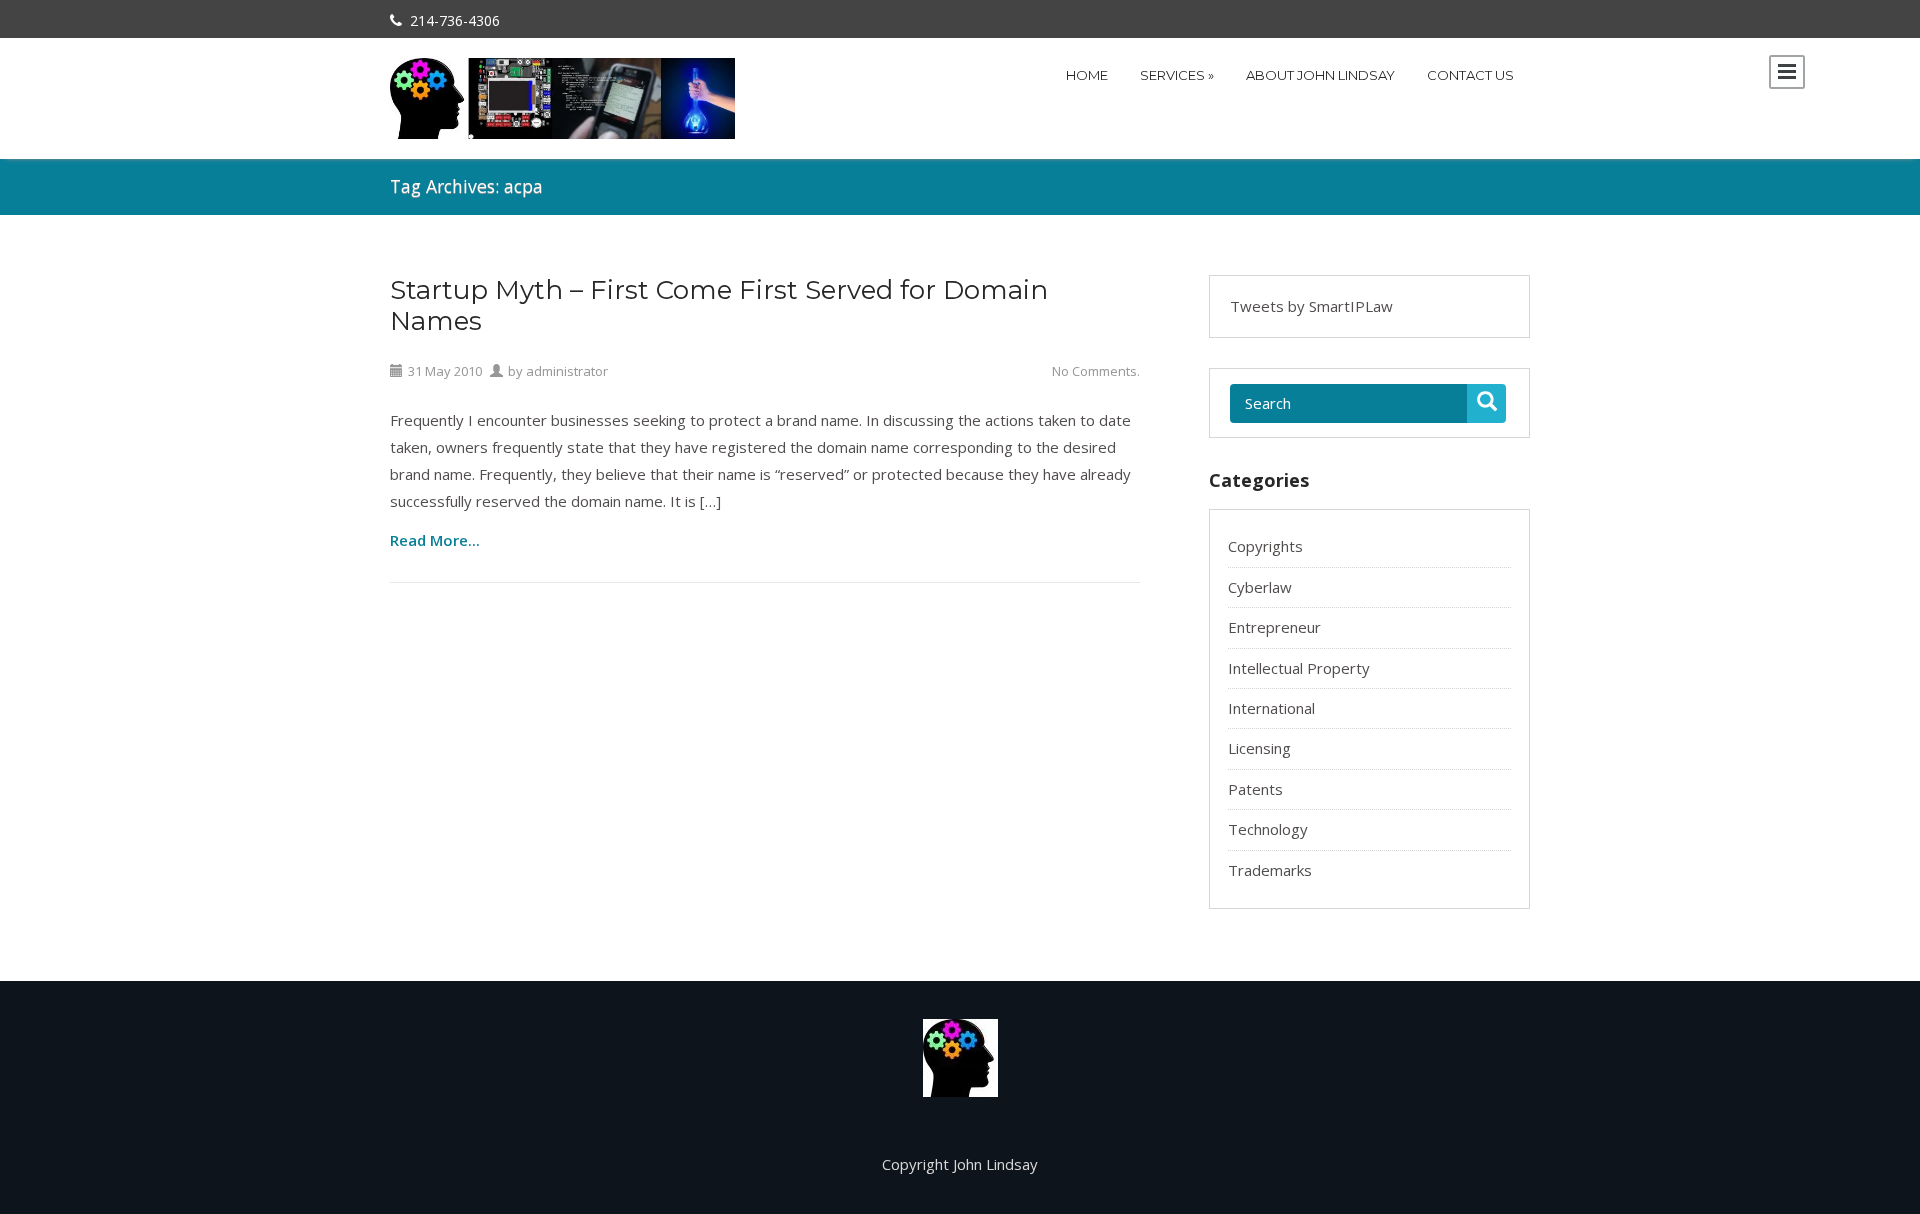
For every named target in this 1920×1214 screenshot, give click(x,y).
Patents (1255, 789)
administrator (567, 371)
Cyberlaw (1260, 587)
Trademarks (1270, 870)
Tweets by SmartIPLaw (1311, 306)
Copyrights (1265, 546)
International (1271, 708)
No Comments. (1096, 371)
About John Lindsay (1320, 75)
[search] (1486, 403)
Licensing (1259, 748)
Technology (1268, 829)
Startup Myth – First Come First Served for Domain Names (719, 306)
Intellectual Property (1299, 668)
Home (1087, 75)
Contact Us (1470, 75)
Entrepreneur (1274, 627)
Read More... (435, 539)
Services (1177, 75)
